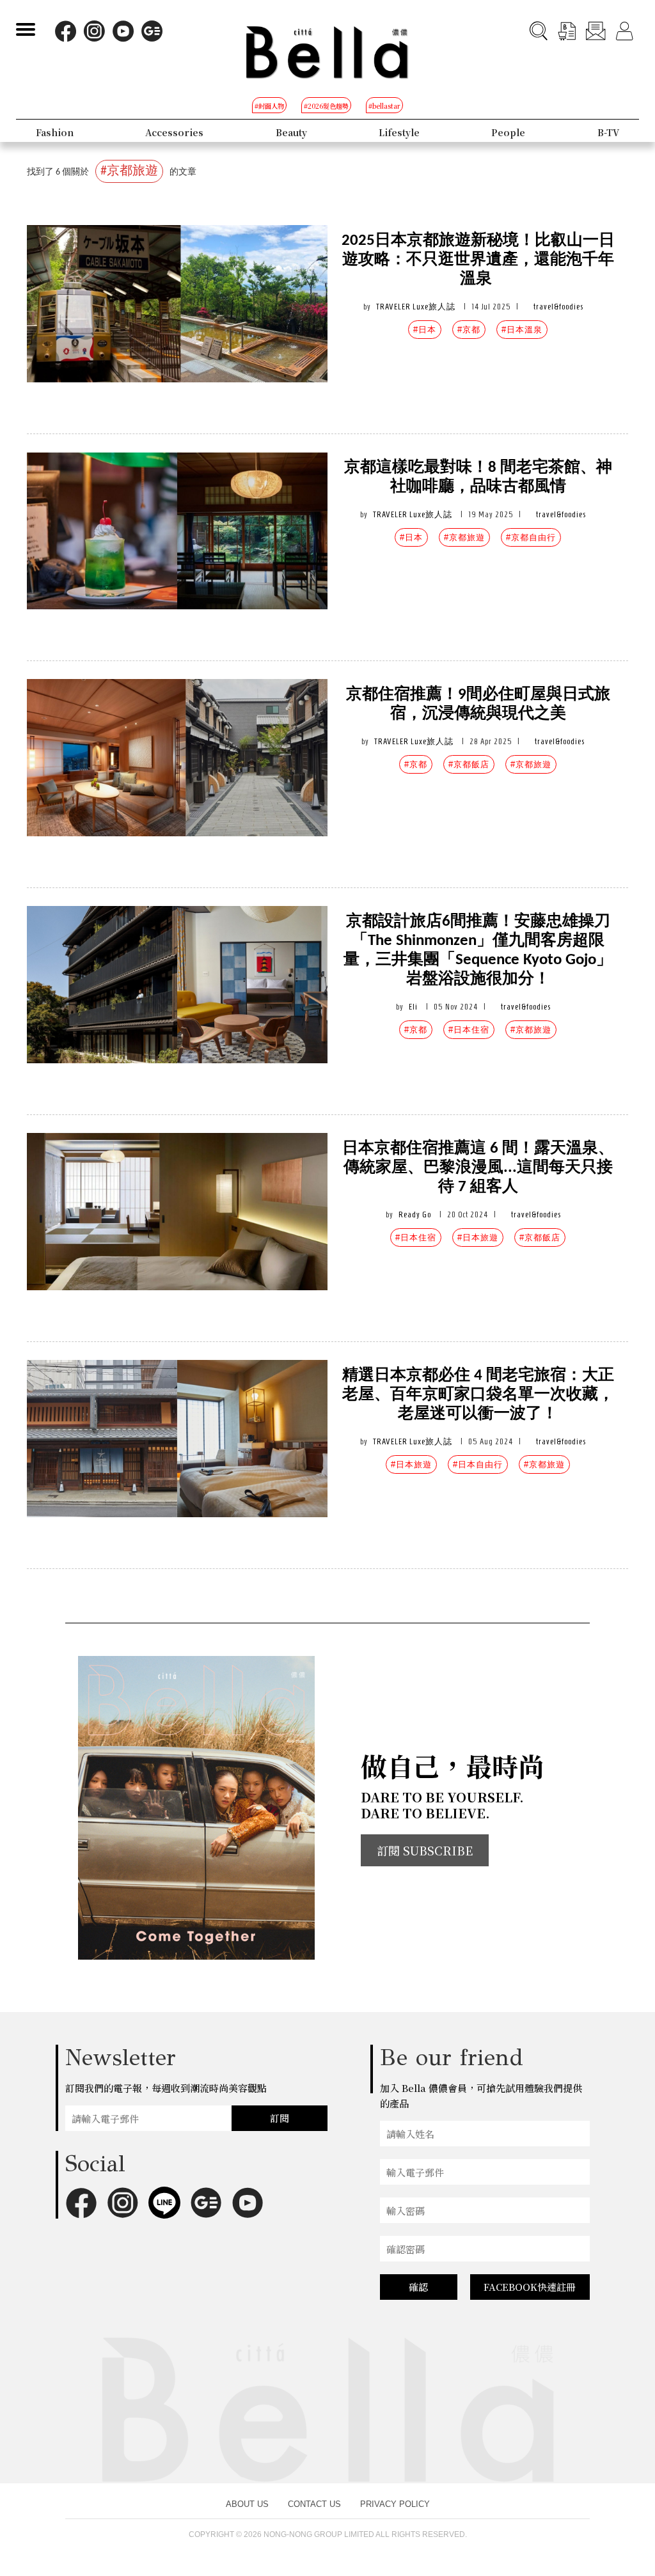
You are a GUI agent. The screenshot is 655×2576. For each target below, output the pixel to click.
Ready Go (415, 1214)
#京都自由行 (531, 537)
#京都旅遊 (464, 537)
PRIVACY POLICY (395, 2504)
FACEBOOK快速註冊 (530, 2287)
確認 (418, 2287)
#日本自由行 (478, 1464)
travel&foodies (558, 307)
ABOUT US (247, 2504)
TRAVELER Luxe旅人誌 (416, 307)
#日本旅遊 (478, 1237)
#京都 (469, 330)
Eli (413, 1007)
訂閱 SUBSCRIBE (425, 1850)
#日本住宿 (469, 1030)
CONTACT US (314, 2504)
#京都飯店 (469, 764)
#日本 (425, 330)
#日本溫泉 (522, 330)
